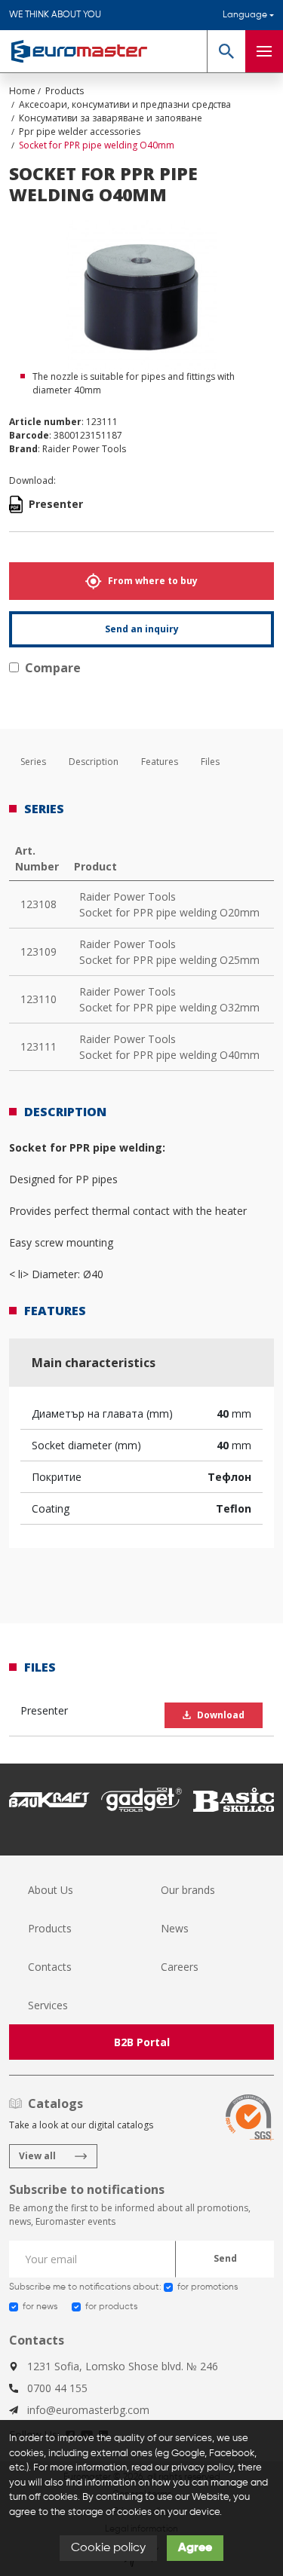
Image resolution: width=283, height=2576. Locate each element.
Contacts (50, 1967)
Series (33, 762)
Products (50, 1928)
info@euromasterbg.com (88, 2410)
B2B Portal (142, 2042)
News (175, 1928)
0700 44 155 (57, 2388)
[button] (226, 51)
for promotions (208, 2287)
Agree (195, 2548)
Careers (180, 1967)
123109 (38, 951)
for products (111, 2307)
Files (210, 762)
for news (40, 2307)
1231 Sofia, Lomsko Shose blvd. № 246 (123, 2366)
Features (160, 762)
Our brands (188, 1890)
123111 (38, 1046)
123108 (38, 904)
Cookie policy (108, 2548)
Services (48, 2005)
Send (225, 2258)
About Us (51, 1890)
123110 (38, 999)
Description (94, 762)
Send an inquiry (142, 629)
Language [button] (245, 15)
